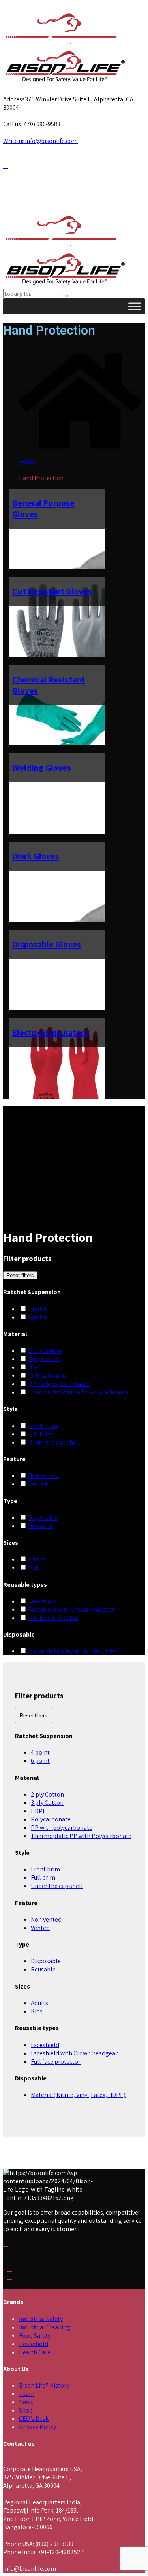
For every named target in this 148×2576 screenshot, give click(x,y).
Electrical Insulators (50, 1032)
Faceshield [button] (42, 1601)
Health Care (35, 2352)
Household (34, 2344)
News (26, 2402)
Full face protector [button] (53, 1618)
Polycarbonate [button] (48, 1375)
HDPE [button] (36, 1367)
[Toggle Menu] (135, 306)
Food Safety (35, 2336)
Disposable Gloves (47, 944)
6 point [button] (37, 1317)
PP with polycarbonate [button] (59, 1384)
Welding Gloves (42, 768)
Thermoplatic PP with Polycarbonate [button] (78, 1392)
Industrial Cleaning (45, 2327)
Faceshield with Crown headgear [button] (71, 1609)
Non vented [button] (43, 1476)
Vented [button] (37, 1484)
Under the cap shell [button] (54, 1442)
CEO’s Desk (34, 2419)
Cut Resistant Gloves (52, 591)
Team (27, 2394)
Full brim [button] (40, 1434)
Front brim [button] (43, 1426)
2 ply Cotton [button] (45, 1351)
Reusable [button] (40, 1526)
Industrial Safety (41, 2319)
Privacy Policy (37, 2427)
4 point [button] (37, 1309)
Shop (26, 2410)
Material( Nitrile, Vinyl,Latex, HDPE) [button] (75, 1651)
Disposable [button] (43, 1518)
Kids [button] (34, 1567)
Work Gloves (36, 856)
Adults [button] (37, 1559)
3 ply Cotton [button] (44, 1359)
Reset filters (20, 1275)
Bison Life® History (44, 2385)
